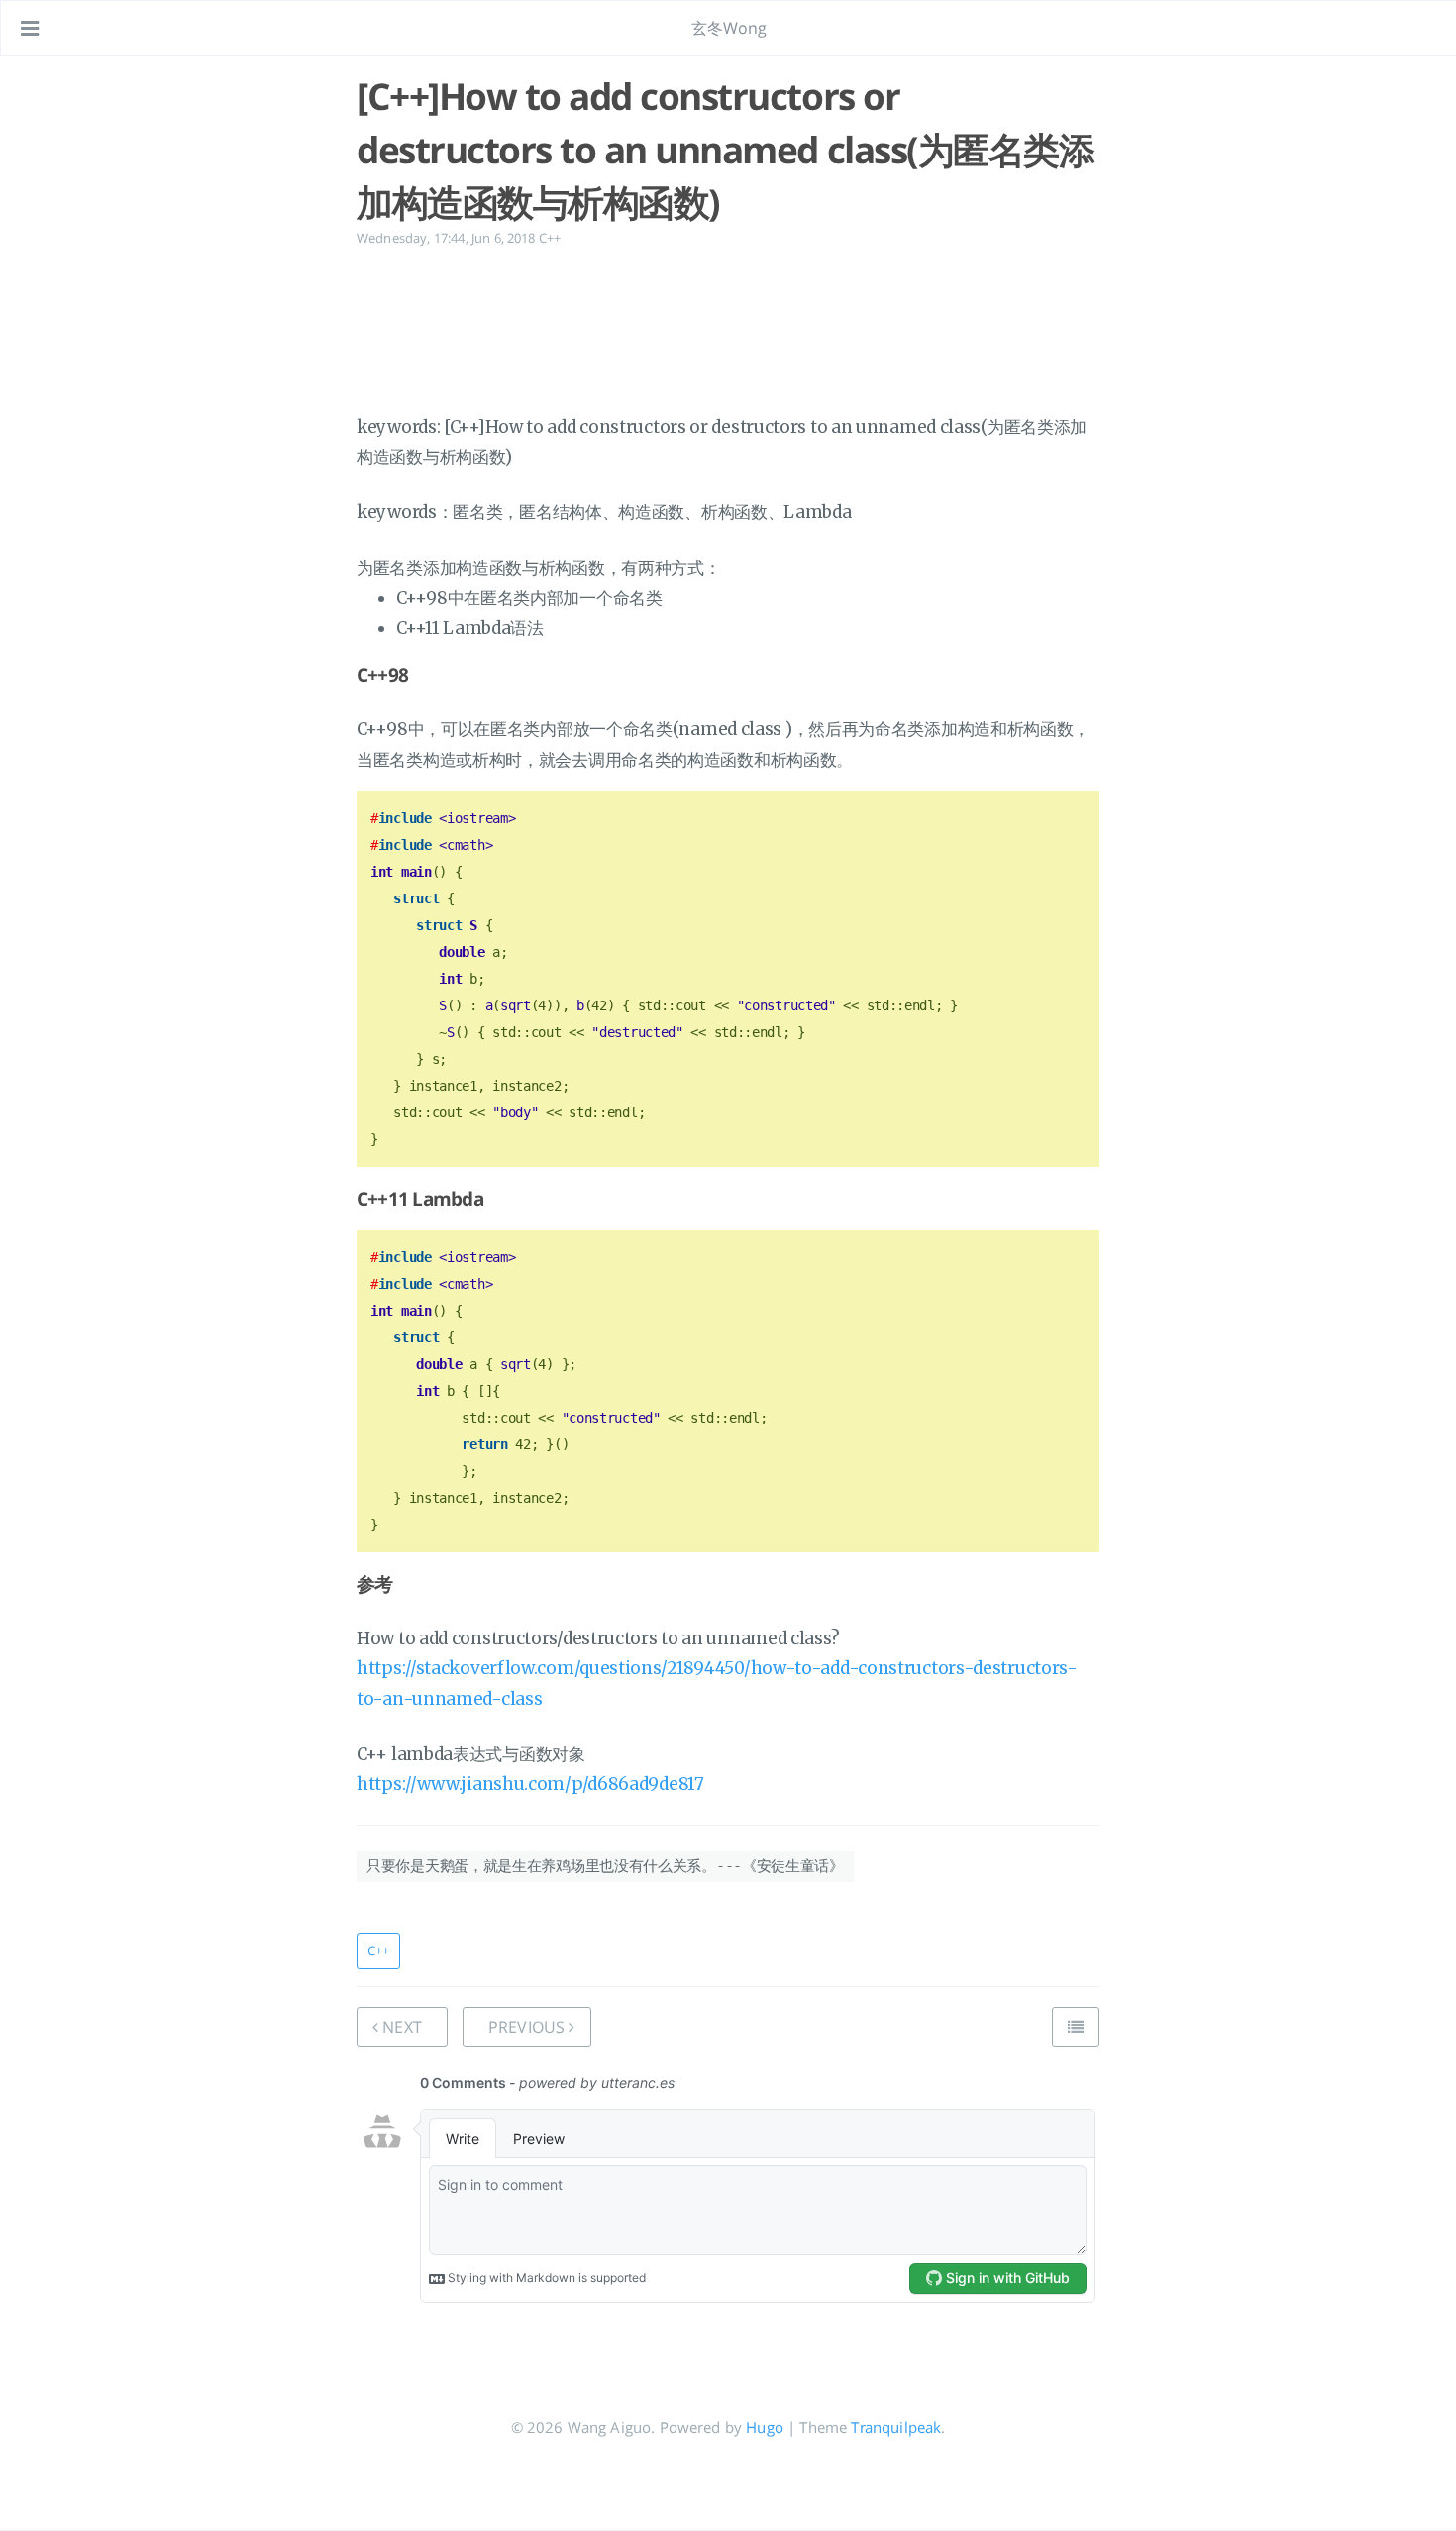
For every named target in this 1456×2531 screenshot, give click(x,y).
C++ (550, 238)
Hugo (765, 2427)
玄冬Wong (729, 28)
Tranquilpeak (896, 2427)
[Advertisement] (728, 327)
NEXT (400, 2027)
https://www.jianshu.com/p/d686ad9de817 (530, 1784)
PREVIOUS (528, 2027)
